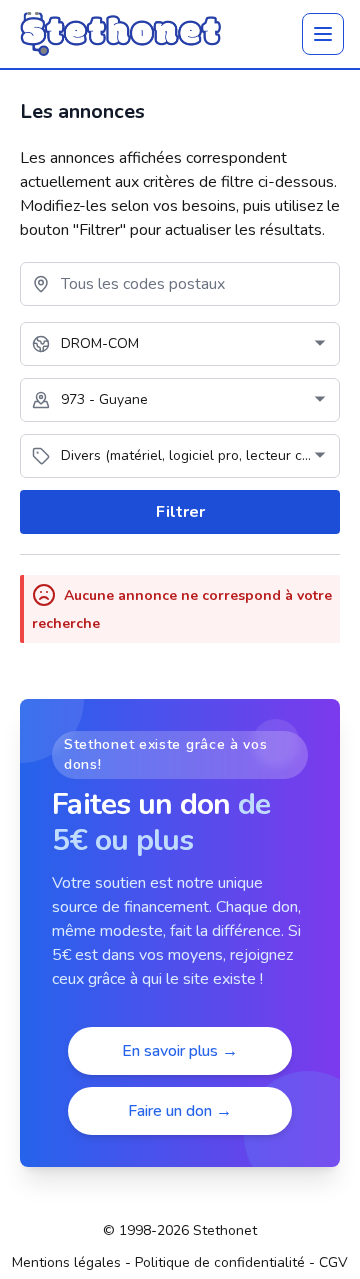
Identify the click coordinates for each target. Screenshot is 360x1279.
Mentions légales (66, 1262)
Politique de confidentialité (220, 1262)
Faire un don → (180, 1111)
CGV (333, 1262)
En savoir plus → (180, 1051)
